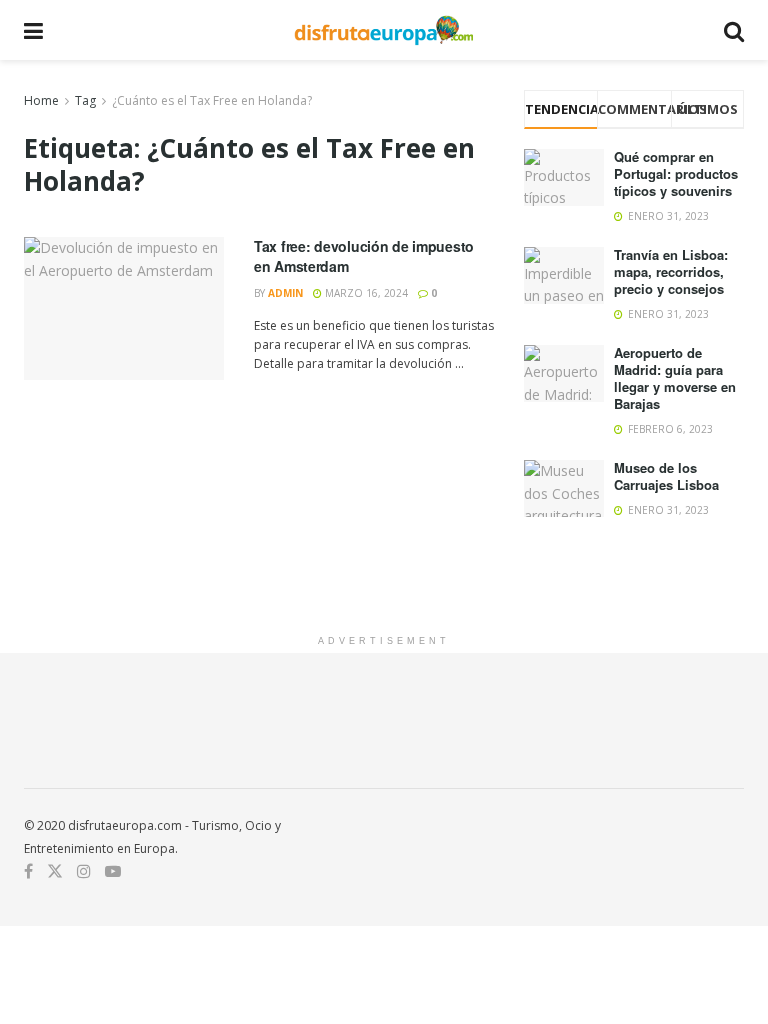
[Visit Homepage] (383, 30)
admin (285, 293)
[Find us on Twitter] (55, 871)
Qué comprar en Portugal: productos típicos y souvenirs (676, 173)
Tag (85, 100)
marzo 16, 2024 (365, 293)
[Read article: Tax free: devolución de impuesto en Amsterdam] (124, 308)
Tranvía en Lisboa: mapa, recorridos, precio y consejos (671, 271)
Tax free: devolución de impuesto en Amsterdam (364, 256)
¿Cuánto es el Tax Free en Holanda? (212, 100)
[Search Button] (734, 30)
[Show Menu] (33, 30)
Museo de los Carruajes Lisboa (666, 476)
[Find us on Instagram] (84, 871)
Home (41, 100)
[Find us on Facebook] (28, 871)
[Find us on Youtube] (113, 871)
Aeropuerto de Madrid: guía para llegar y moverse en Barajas (675, 378)
